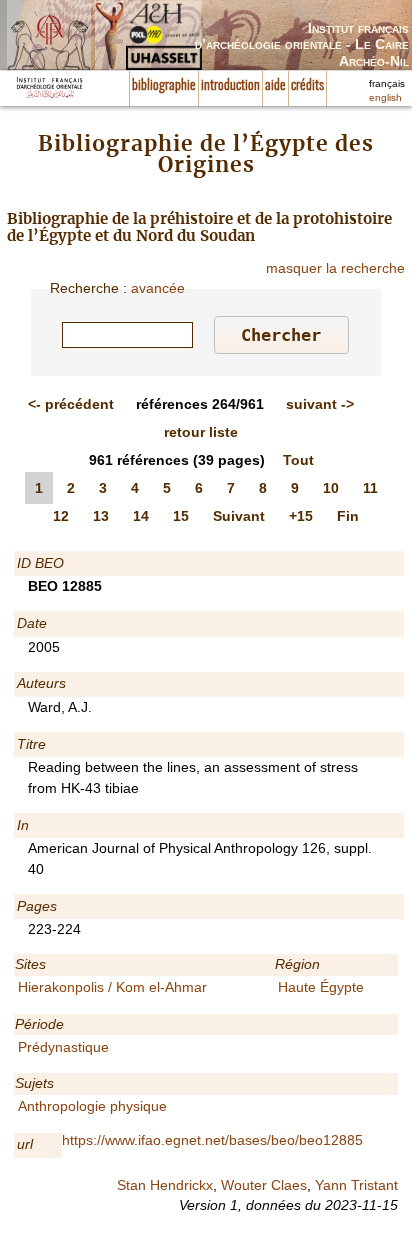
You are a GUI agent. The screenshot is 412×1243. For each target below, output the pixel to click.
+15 (301, 516)
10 (331, 488)
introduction (230, 86)
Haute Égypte (321, 987)
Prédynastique (63, 1047)
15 (181, 516)
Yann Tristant (356, 1185)
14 (141, 516)
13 (101, 516)
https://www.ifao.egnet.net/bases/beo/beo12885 (212, 1140)
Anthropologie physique (92, 1106)
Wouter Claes (264, 1185)
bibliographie (164, 86)
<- (71, 404)
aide (275, 86)
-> (320, 404)
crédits (307, 86)
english (385, 97)
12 (61, 516)
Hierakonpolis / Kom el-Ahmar (112, 987)
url (25, 1144)
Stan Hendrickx (165, 1185)
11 (370, 488)
